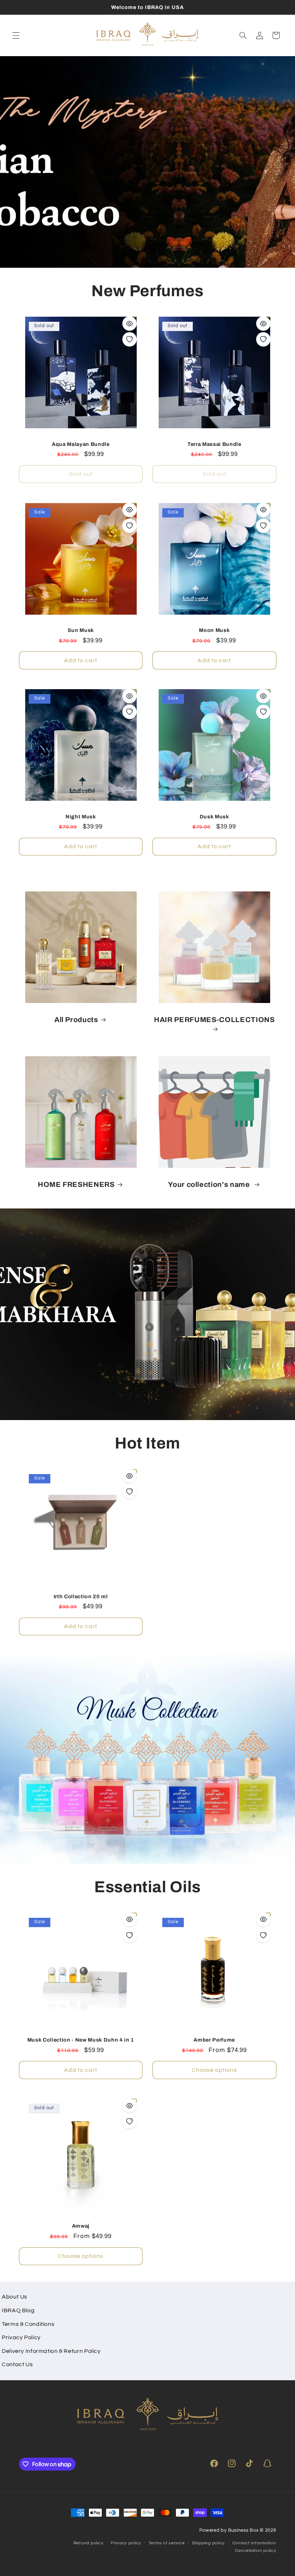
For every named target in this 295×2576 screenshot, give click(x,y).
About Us (15, 2297)
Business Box (243, 2530)
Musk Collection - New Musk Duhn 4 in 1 (81, 2040)
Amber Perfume (214, 2040)
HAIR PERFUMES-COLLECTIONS (214, 1020)
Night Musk (81, 817)
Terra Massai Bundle (214, 444)
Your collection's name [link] (210, 1185)
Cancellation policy (256, 2551)
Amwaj (81, 2226)
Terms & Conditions (28, 2324)
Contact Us (17, 2364)
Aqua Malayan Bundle (81, 444)
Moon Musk (214, 630)
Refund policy (88, 2543)
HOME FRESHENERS (76, 1185)
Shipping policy (208, 2543)
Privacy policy (126, 2543)
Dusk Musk (214, 817)
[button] (16, 35)
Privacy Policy (21, 2337)
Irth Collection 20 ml (81, 1596)
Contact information (254, 2543)
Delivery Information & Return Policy (51, 2351)
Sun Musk (81, 630)
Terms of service (167, 2543)
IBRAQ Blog (18, 2310)
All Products (76, 1020)
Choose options (214, 2070)
